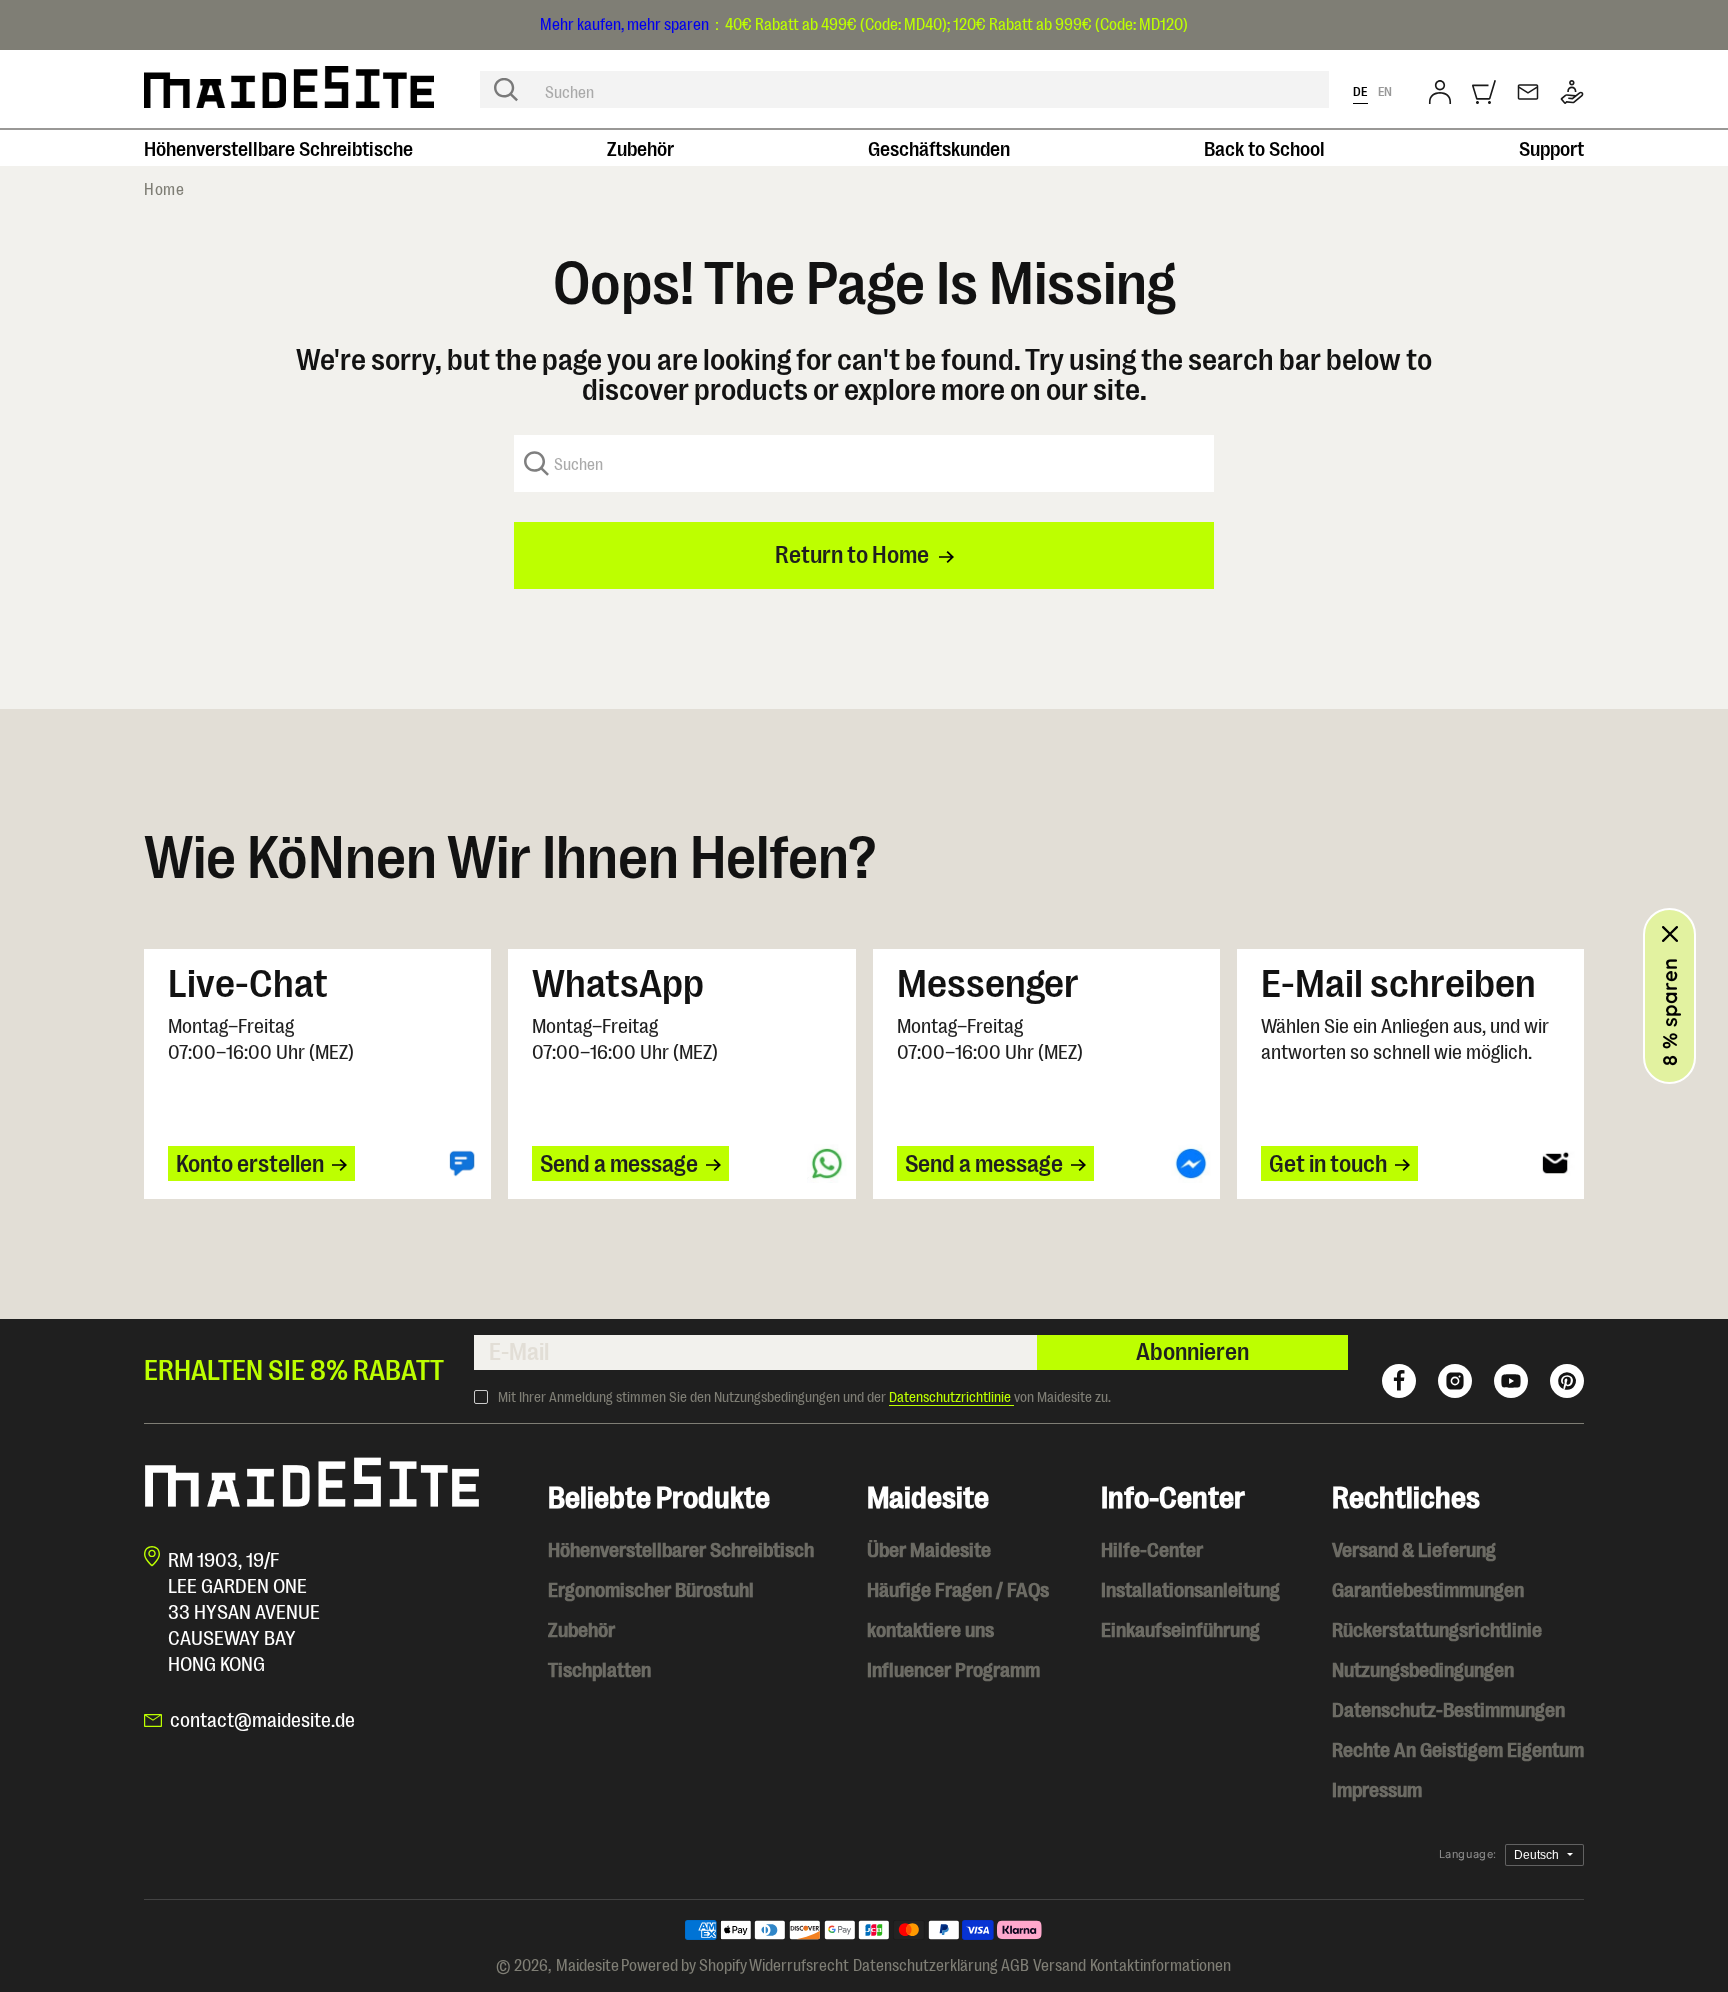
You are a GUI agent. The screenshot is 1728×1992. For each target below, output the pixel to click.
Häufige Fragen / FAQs (958, 1590)
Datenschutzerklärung (925, 1966)
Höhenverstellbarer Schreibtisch (681, 1550)
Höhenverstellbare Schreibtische (278, 149)
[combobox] (904, 89)
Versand (1059, 1966)
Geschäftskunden (939, 149)
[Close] (1670, 934)
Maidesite (587, 1966)
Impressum (1377, 1790)
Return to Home (852, 555)
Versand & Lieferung (1414, 1550)
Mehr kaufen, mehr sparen (624, 25)
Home (164, 190)
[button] (1484, 92)
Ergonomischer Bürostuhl (651, 1590)
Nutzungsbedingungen (1423, 1670)
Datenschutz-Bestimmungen (1448, 1710)
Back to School (1264, 149)
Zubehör (640, 149)
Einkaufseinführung (1180, 1630)
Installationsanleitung (1190, 1590)
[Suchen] (506, 90)
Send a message (619, 1164)
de (1360, 91)
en (1385, 91)
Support (1551, 149)
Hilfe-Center (1152, 1550)
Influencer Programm (953, 1670)
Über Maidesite (929, 1550)
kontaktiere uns (930, 1630)
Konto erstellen (250, 1164)
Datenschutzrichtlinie (951, 1397)
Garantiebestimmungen (1428, 1590)
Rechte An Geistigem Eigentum (1458, 1750)
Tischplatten (599, 1670)
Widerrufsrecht (799, 1966)
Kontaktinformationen (1160, 1966)
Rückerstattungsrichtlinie (1437, 1630)
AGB (1015, 1966)
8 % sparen (1669, 1012)
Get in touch (1328, 1164)
